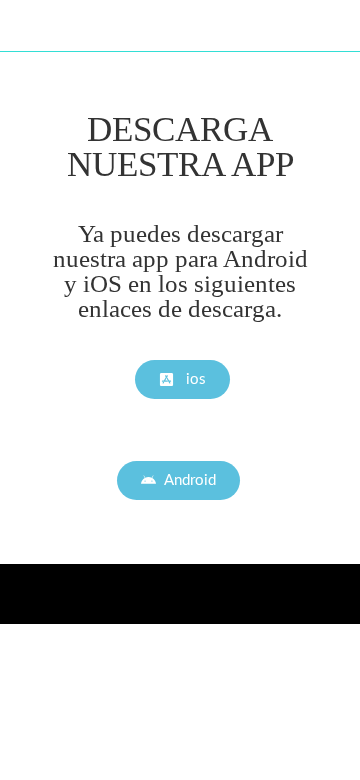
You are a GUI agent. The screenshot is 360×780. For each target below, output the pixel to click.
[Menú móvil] (335, 25)
